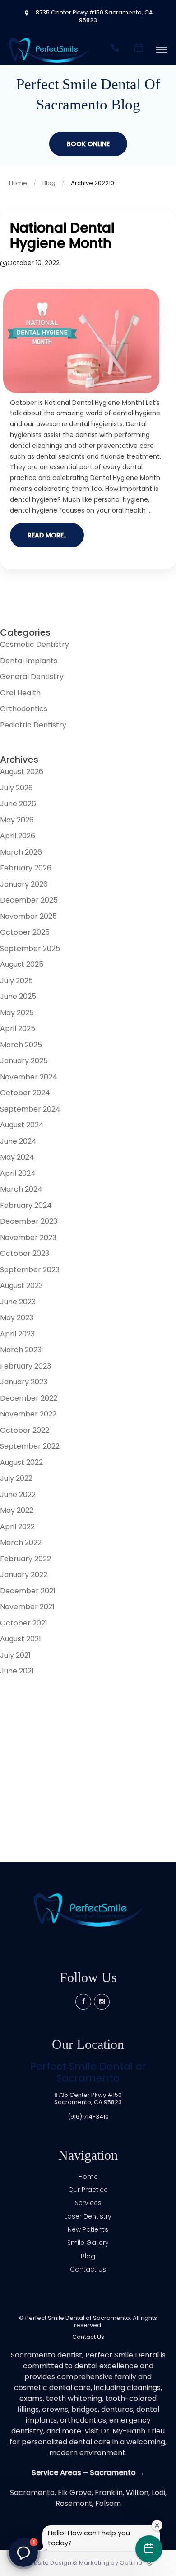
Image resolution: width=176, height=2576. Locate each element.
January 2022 (24, 1575)
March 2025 (21, 1045)
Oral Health (20, 693)
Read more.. (47, 535)
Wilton (137, 2493)
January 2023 (24, 1382)
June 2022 (18, 1495)
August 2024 (22, 1125)
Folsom (108, 2503)
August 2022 (21, 1462)
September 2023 (30, 1270)
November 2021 (27, 1607)
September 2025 (30, 948)
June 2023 (18, 1302)
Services (88, 2203)
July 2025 (16, 981)
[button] (23, 2552)
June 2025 (18, 996)
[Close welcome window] (157, 2525)
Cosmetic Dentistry (35, 644)
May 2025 (17, 1013)
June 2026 (18, 804)
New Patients (88, 2229)
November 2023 (28, 1238)
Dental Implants (29, 661)
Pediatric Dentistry (33, 725)
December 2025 (29, 900)
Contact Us (88, 2269)
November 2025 (28, 916)
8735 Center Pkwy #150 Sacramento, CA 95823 (94, 17)
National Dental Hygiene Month (62, 236)
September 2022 (30, 1446)
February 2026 (26, 868)
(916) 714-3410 (88, 2117)
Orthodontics (24, 709)
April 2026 (18, 836)
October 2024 (25, 1093)
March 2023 (21, 1350)
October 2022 (25, 1430)
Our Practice (88, 2190)
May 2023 (17, 1318)
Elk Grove (75, 2493)
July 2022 (16, 1478)
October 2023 (25, 1253)
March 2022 (21, 1542)
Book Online (88, 144)
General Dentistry (32, 677)
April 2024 (18, 1173)
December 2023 (29, 1221)
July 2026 (16, 788)
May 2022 (17, 1510)
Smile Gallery (88, 2243)
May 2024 (17, 1157)
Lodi (158, 2493)
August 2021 (21, 1639)
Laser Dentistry (88, 2216)
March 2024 (21, 1189)
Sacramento (32, 2493)
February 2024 (26, 1205)
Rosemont (74, 2503)
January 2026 (24, 884)
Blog (49, 183)
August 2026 (22, 772)
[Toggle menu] (162, 50)
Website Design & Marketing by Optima (83, 2563)
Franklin (109, 2493)
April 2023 (17, 1334)
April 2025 (18, 1029)
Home (18, 183)
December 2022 (29, 1398)
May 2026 (17, 820)
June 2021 (17, 1671)
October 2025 (25, 932)
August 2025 (22, 964)
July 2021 (15, 1655)
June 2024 (18, 1141)
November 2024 (29, 1077)
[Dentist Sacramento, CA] (49, 63)
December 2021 (28, 1591)
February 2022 (25, 1559)
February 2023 (25, 1366)
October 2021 (24, 1623)
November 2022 (28, 1414)
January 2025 (24, 1061)
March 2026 (21, 852)
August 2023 (21, 1286)
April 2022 (17, 1527)
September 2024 (30, 1109)
